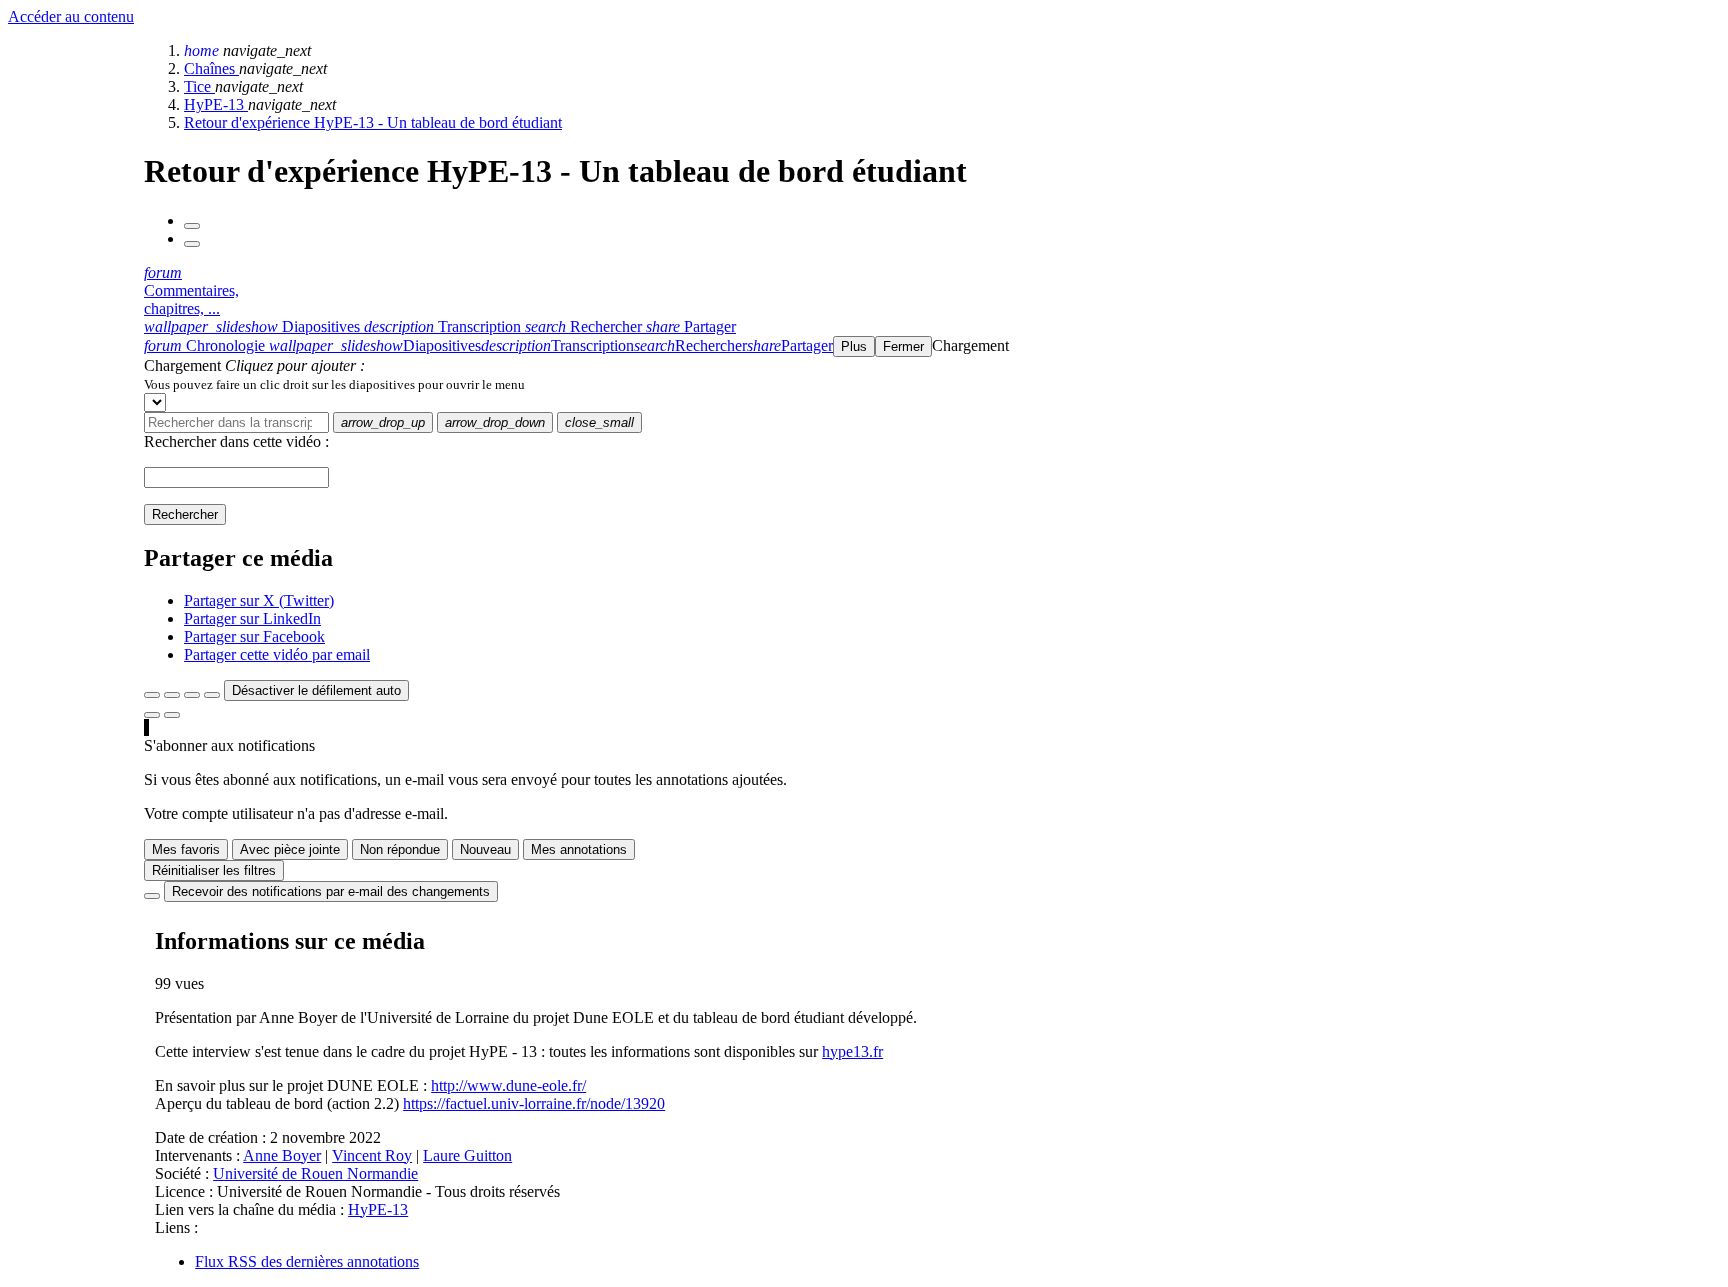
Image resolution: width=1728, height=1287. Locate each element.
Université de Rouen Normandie (315, 1173)
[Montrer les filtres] (172, 695)
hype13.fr (852, 1051)
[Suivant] (192, 244)
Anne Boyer (282, 1155)
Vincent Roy (372, 1155)
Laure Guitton (467, 1155)
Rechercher (185, 514)
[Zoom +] (212, 695)
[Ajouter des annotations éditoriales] (172, 715)
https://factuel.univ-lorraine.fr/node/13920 (534, 1103)
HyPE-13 (216, 104)
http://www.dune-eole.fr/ (508, 1085)
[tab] (254, 326)
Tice (199, 86)
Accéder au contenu (71, 16)
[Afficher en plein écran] (152, 695)
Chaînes (211, 68)
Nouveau (485, 849)
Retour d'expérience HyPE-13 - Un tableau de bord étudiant (373, 122)
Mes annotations (579, 849)
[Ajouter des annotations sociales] (152, 715)
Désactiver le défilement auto (316, 690)
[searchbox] (236, 422)
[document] (932, 384)
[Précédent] (192, 226)
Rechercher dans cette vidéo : (236, 441)
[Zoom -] (192, 695)
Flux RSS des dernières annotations (307, 1261)
